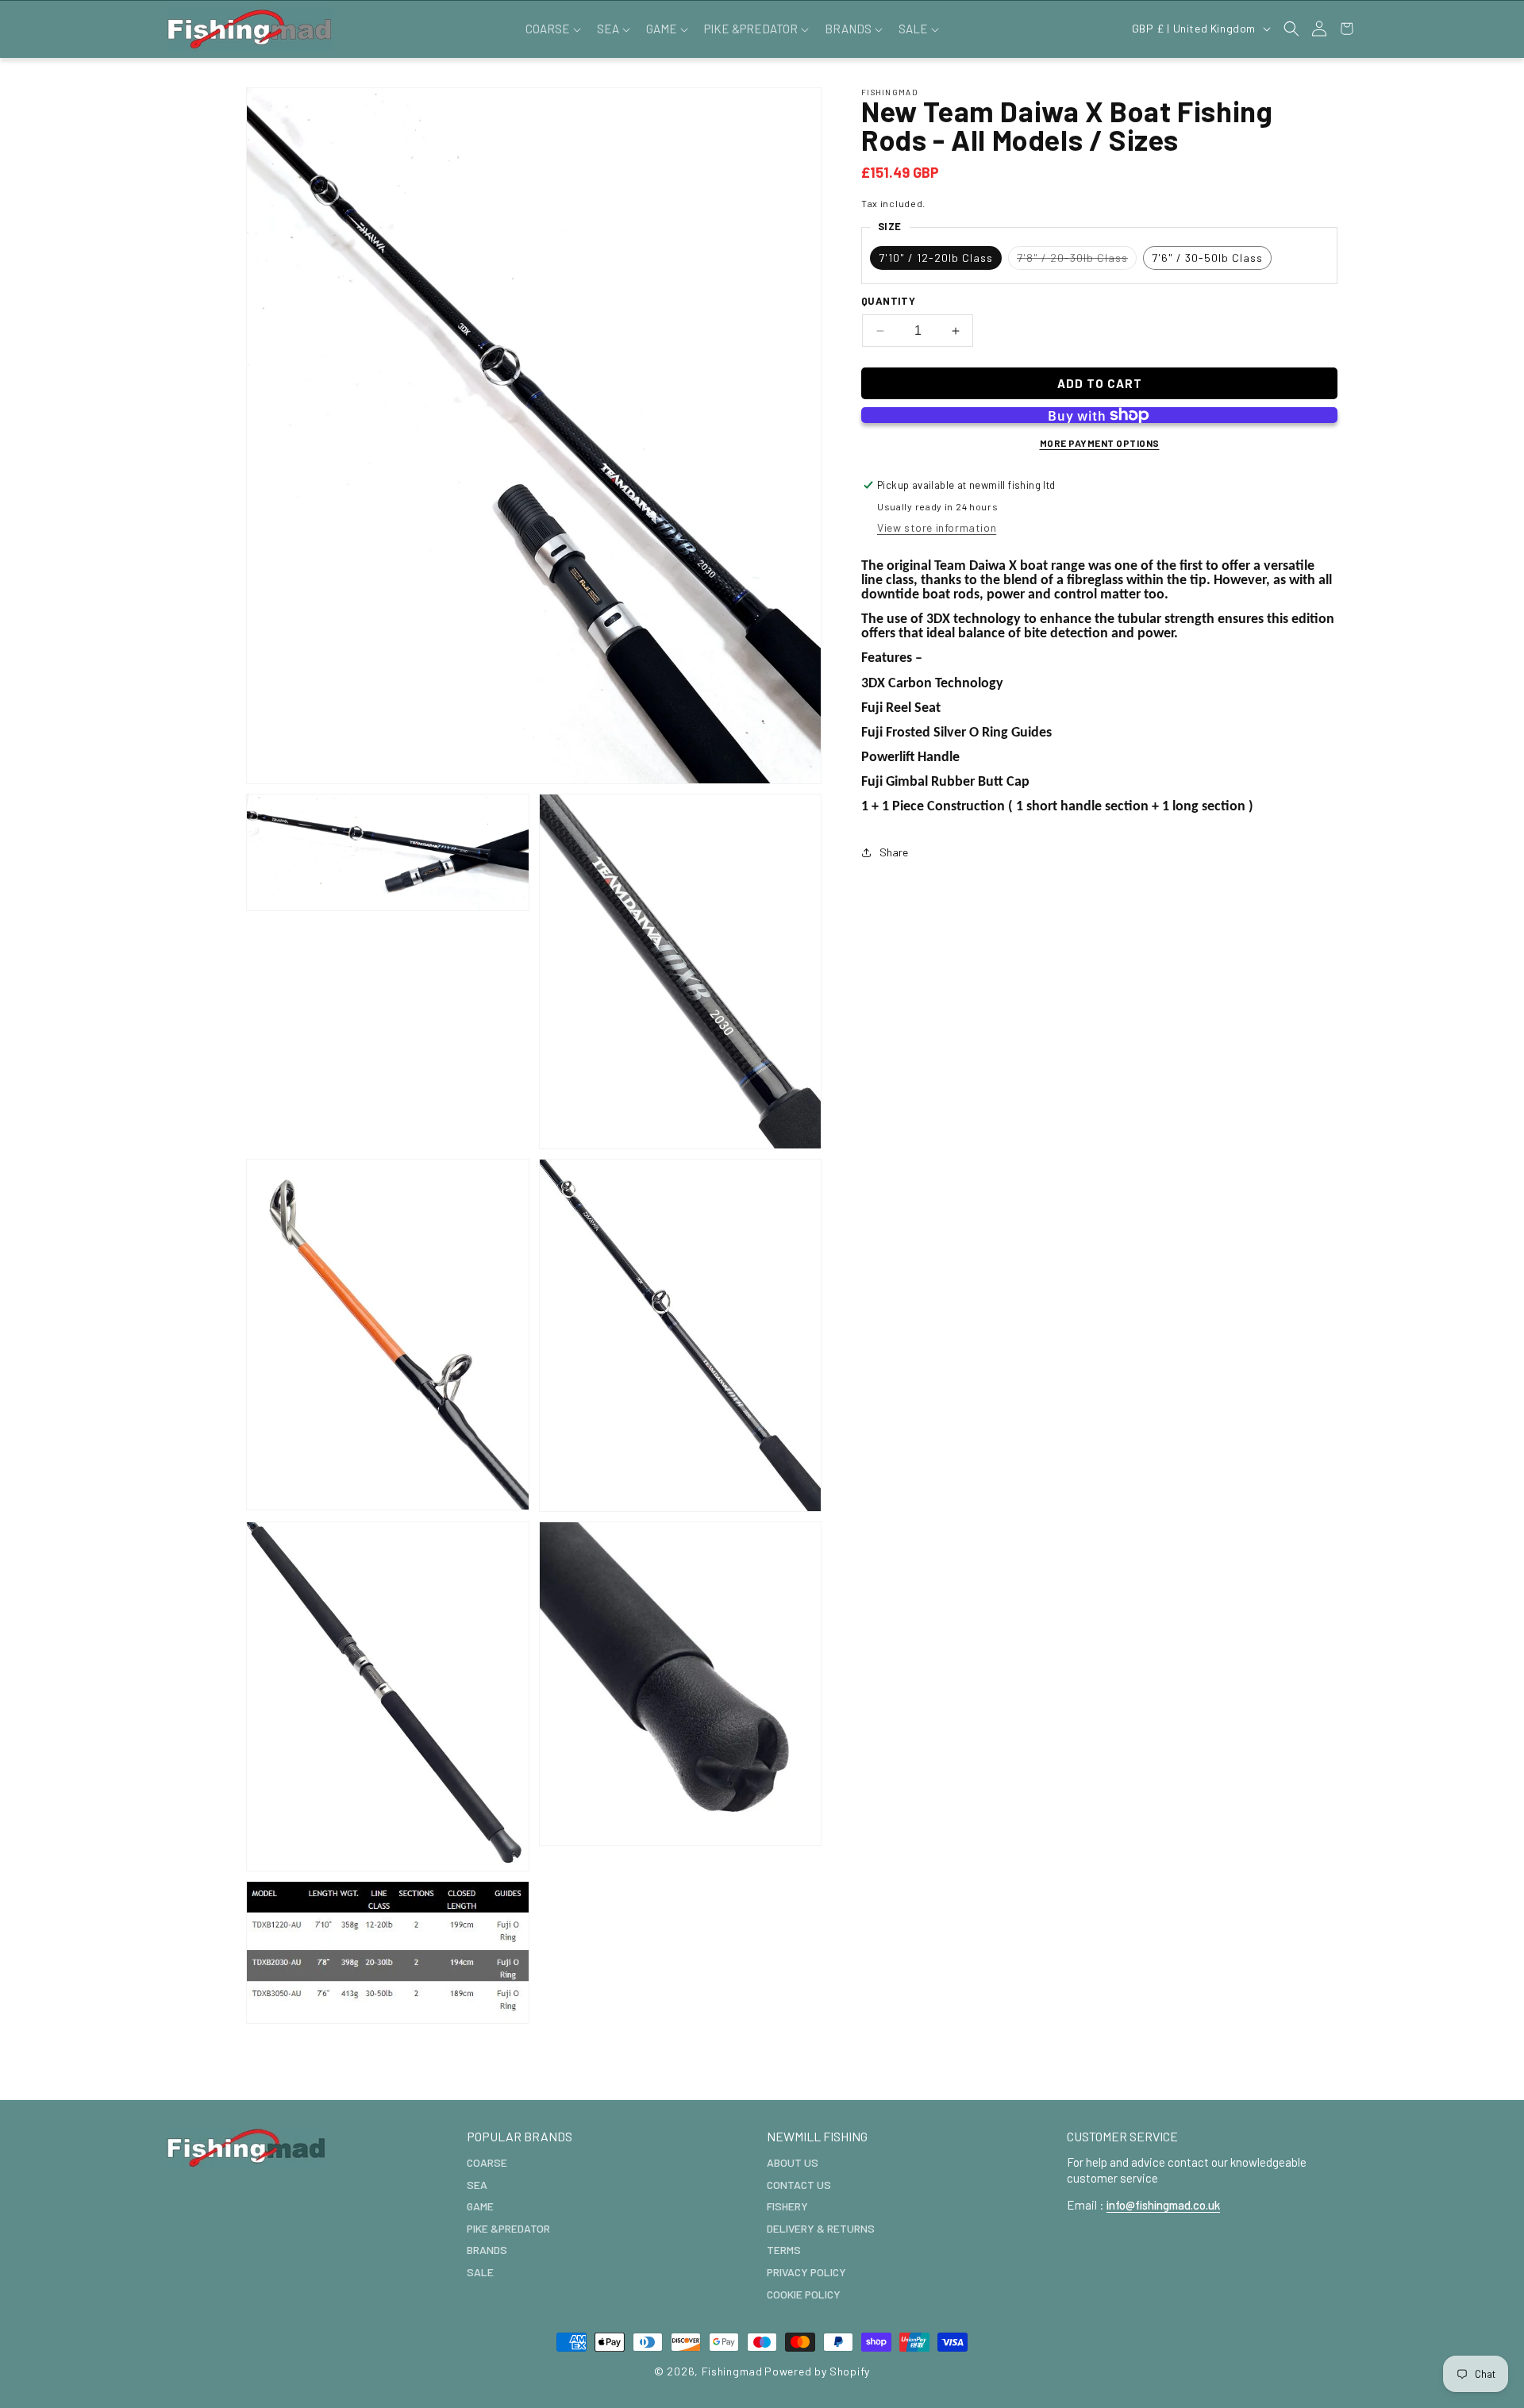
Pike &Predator (508, 2227)
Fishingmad (732, 2371)
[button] (552, 29)
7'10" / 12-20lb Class (936, 258)
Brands (487, 2250)
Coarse (487, 2162)
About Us (793, 2162)
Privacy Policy (806, 2271)
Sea (477, 2184)
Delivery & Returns (821, 2227)
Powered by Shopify (817, 2371)
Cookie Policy (804, 2293)
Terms (784, 2250)
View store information (937, 527)
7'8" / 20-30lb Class (1077, 260)
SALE (480, 2271)
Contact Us (799, 2184)
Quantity (888, 301)
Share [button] (894, 852)
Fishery (787, 2206)
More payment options (1100, 443)
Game (480, 2206)
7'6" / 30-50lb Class (1207, 258)
